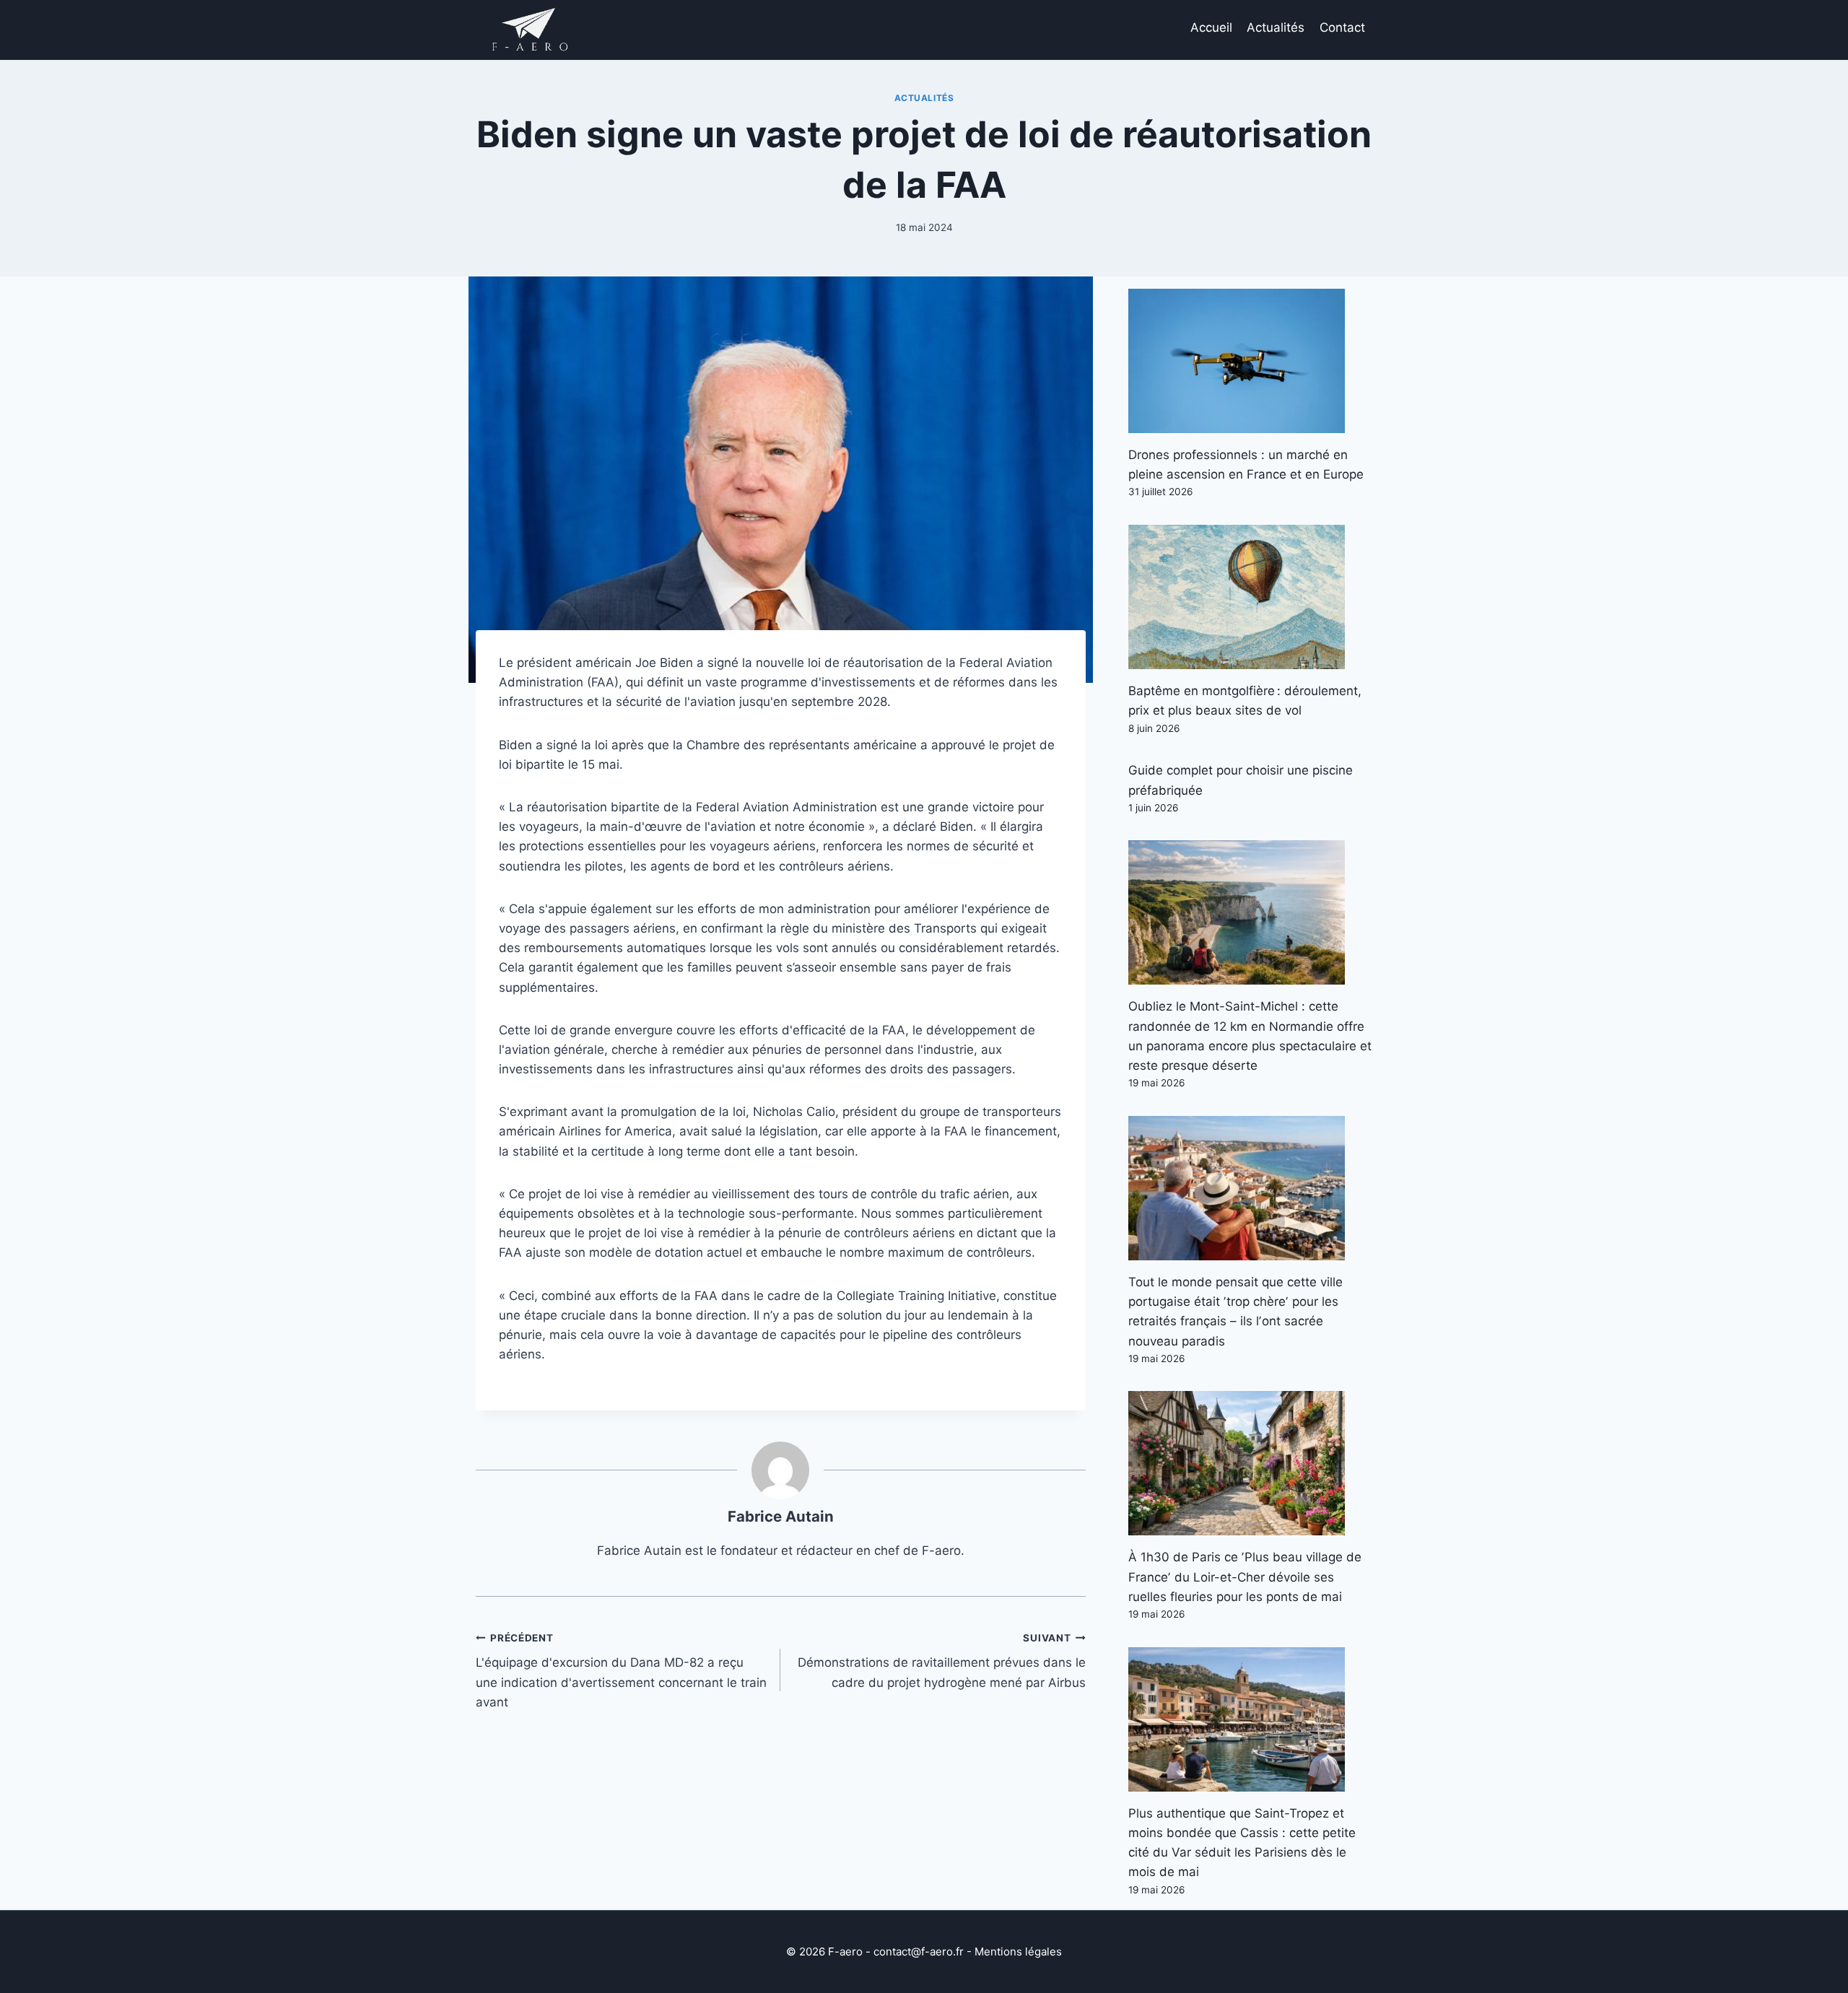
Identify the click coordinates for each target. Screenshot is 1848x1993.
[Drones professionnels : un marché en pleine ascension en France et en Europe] (1250, 361)
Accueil (1211, 27)
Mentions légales (1018, 1951)
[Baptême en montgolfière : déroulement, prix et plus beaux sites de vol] (1250, 597)
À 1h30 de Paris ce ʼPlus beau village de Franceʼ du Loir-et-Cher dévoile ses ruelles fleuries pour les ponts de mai (1245, 1576)
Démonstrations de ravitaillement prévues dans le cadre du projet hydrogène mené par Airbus (941, 1661)
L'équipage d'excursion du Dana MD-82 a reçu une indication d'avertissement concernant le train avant (621, 1671)
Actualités (1276, 27)
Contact (1342, 27)
